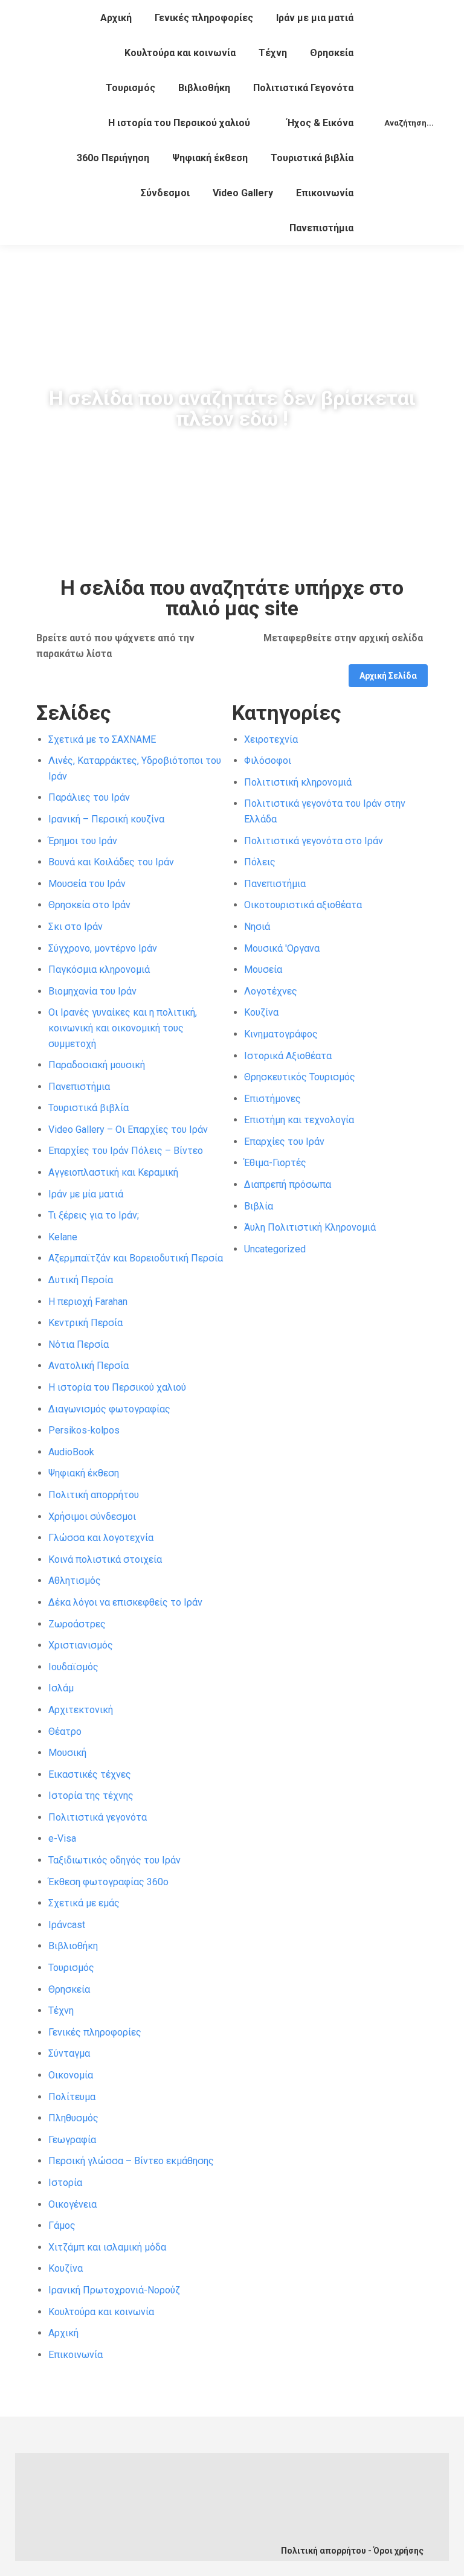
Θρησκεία (69, 1989)
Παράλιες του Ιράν (89, 797)
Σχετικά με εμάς (84, 1903)
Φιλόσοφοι (268, 761)
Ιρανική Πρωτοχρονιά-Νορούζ (114, 2290)
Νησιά (257, 927)
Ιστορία (65, 2183)
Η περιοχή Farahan (88, 1302)
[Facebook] (108, 2519)
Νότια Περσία (79, 1344)
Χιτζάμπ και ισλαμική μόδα (107, 2247)
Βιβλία (259, 1206)
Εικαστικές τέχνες (90, 1774)
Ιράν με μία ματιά (86, 1194)
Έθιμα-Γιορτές (275, 1163)
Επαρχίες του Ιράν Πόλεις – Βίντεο (126, 1151)
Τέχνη (61, 2010)
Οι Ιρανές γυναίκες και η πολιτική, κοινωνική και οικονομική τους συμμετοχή (123, 1028)
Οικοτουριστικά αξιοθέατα (303, 905)
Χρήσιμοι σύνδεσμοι (92, 1517)
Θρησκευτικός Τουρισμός (300, 1077)
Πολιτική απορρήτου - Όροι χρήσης (352, 2551)
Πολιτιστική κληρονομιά (298, 782)
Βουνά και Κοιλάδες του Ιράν (111, 862)
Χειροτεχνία (271, 739)
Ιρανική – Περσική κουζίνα (106, 819)
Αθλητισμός (75, 1581)
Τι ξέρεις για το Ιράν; (94, 1215)
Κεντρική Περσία (85, 1323)
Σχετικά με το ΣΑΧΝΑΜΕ (102, 739)
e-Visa (62, 1838)
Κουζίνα (66, 2268)
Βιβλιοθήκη (73, 1946)
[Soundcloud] (188, 2519)
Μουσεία (263, 969)
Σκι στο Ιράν (76, 927)
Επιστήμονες (272, 1099)
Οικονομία (71, 2075)
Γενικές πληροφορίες (95, 2032)
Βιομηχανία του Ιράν (92, 991)
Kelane (63, 1237)
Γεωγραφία (72, 2140)
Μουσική (67, 1753)
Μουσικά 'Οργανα (282, 948)
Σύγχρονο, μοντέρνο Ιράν (103, 948)
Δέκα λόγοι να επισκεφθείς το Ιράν (125, 1602)
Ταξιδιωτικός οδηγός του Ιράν (114, 1860)
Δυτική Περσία (81, 1280)
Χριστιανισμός (81, 1645)
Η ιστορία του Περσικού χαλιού (117, 1387)
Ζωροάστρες (77, 1624)
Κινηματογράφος (281, 1034)
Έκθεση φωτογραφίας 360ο (108, 1882)
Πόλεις (260, 862)
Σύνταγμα (69, 2053)
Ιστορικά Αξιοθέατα (288, 1056)
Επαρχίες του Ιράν (284, 1142)
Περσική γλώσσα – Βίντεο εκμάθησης (131, 2161)
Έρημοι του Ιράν (83, 841)
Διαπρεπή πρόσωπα (288, 1184)
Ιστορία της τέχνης (91, 1796)
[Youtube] (148, 2519)
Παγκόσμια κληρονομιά (99, 969)
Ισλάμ (61, 1688)
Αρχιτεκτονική (81, 1710)
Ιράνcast (67, 1925)
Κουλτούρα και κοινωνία (101, 2312)
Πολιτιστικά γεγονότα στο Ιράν (314, 841)
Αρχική (63, 2333)
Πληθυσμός (73, 2118)
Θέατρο (65, 1732)
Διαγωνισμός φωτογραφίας (109, 1409)
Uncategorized (275, 1249)
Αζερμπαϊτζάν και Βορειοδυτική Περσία (136, 1258)
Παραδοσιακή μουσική (97, 1065)
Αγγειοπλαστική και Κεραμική (113, 1172)
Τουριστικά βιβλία (89, 1108)
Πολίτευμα (72, 2097)
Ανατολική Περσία (89, 1366)
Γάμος (62, 2225)
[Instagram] (148, 2541)
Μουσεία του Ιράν (87, 884)
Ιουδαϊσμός (73, 1667)
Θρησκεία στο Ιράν (89, 905)
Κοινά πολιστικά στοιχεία (105, 1559)
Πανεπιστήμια (79, 1087)
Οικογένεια (72, 2204)
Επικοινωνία (76, 2355)
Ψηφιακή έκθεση (84, 1473)
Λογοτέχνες (271, 991)
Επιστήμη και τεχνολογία (299, 1120)
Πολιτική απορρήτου (94, 1495)
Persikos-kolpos (84, 1430)
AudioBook (71, 1452)
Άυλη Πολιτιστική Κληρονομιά (310, 1227)
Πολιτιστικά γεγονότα (98, 1817)
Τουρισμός (71, 1968)
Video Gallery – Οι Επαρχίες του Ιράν (128, 1129)
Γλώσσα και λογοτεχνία (101, 1538)
